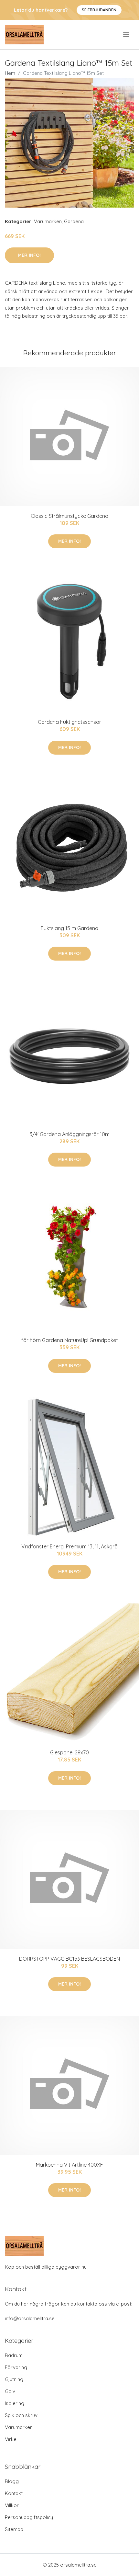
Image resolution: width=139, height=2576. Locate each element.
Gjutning (14, 2379)
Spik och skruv (21, 2415)
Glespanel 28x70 (69, 1752)
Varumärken (48, 221)
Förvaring (16, 2367)
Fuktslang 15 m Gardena (69, 928)
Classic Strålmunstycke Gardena (69, 516)
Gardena (74, 221)
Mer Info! (29, 255)
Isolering (15, 2403)
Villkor (12, 2505)
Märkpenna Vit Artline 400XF (69, 2165)
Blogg (12, 2481)
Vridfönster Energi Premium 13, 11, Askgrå (69, 1546)
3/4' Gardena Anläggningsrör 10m (70, 1134)
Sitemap (14, 2529)
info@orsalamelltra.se (30, 2318)
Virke (11, 2439)
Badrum (14, 2355)
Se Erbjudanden (99, 10)
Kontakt (14, 2493)
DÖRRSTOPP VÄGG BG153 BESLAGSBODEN (69, 1959)
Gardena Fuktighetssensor (69, 722)
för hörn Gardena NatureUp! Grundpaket (70, 1340)
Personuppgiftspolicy (29, 2517)
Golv (10, 2391)
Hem (10, 73)
